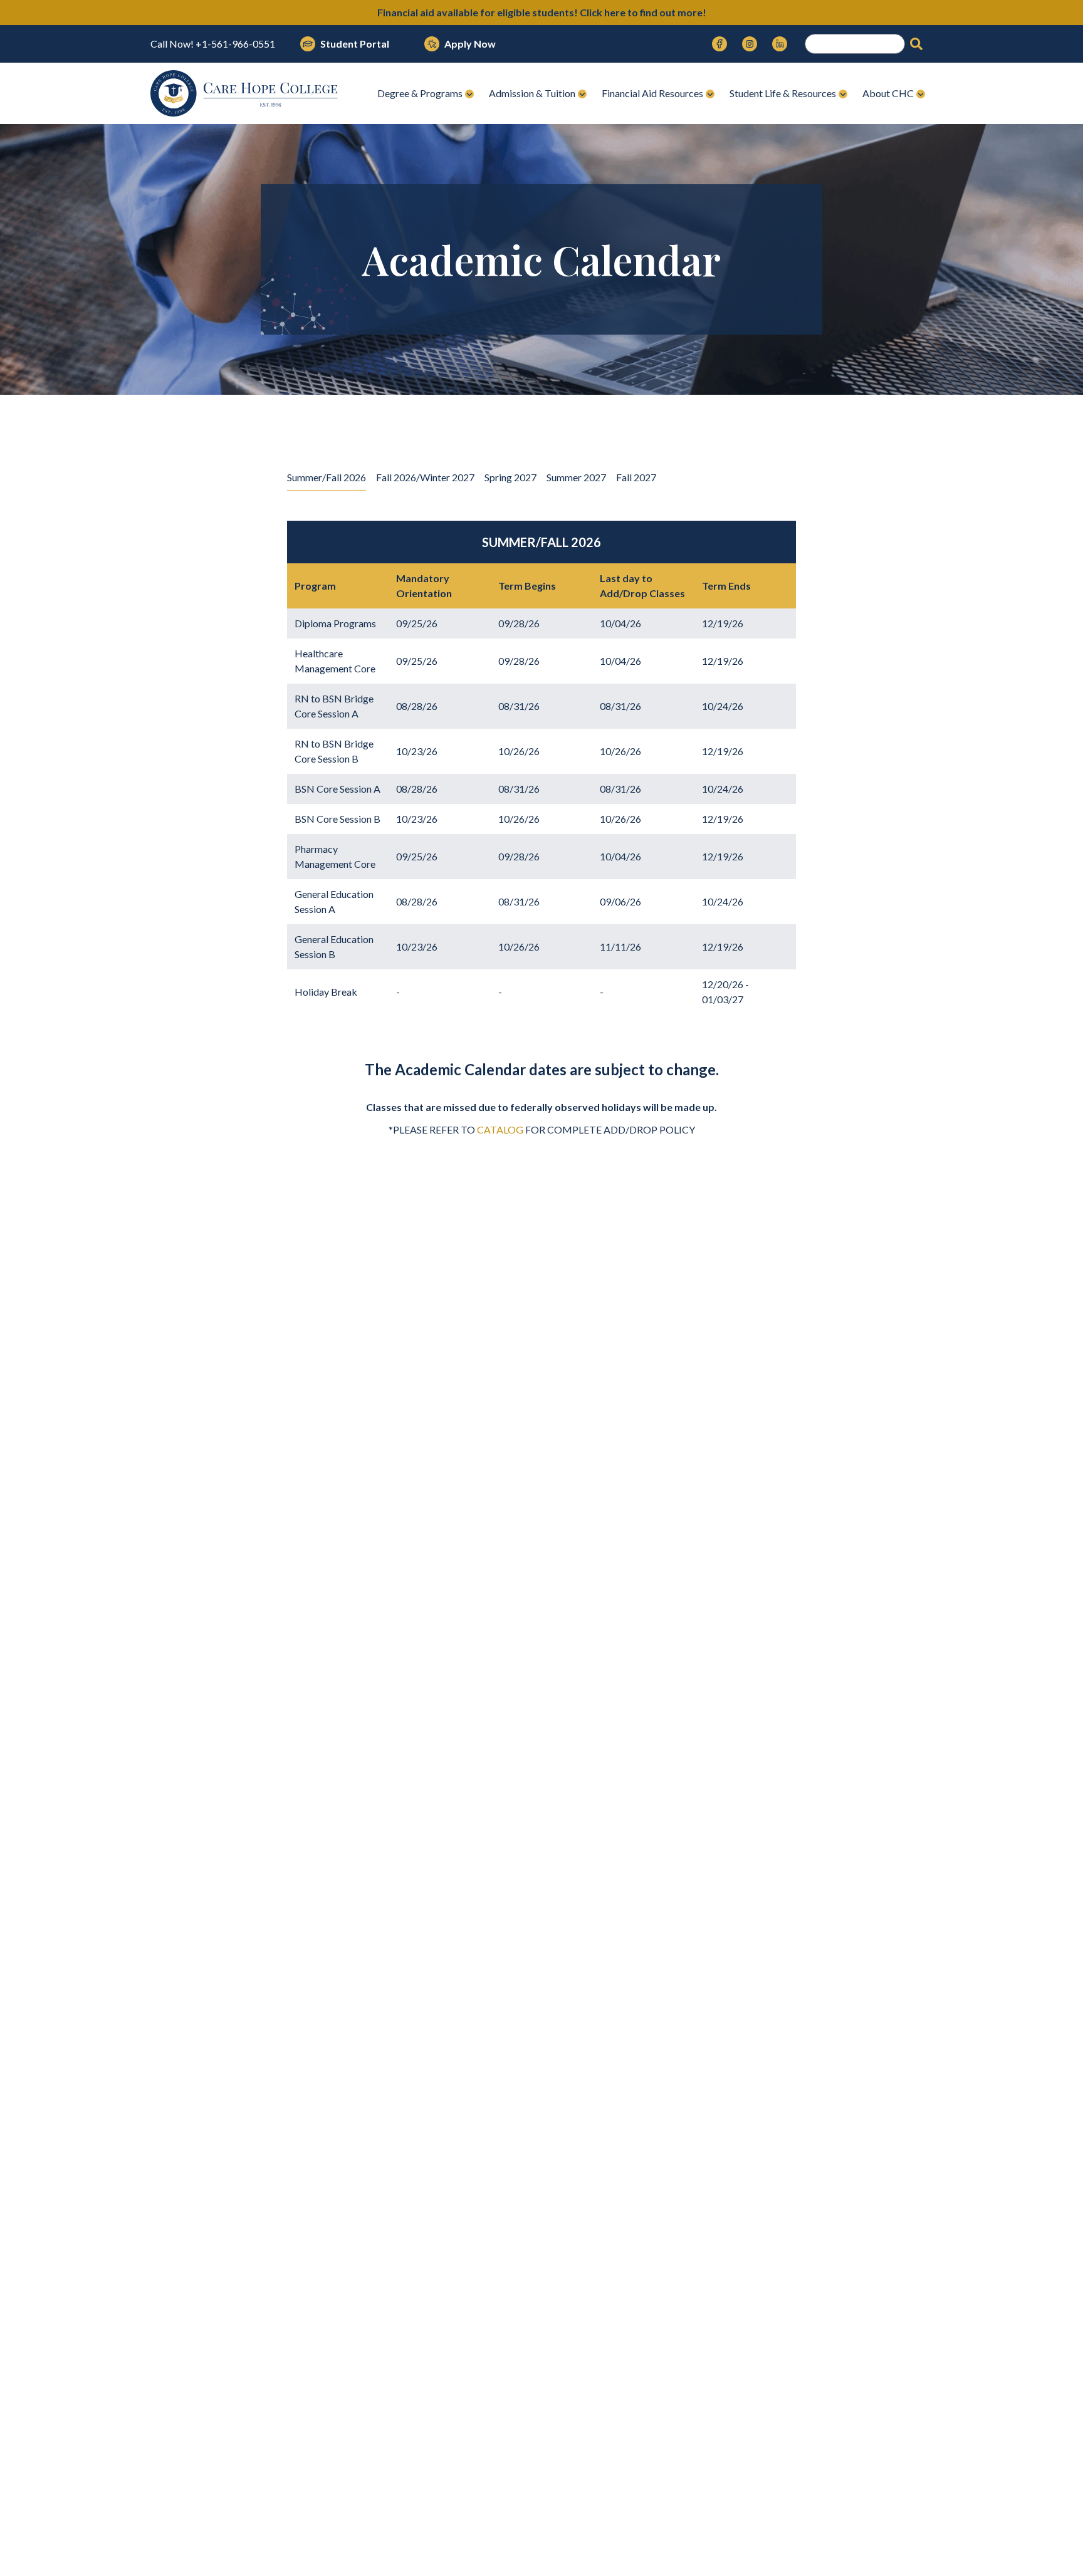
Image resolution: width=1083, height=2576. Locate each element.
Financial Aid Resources (652, 93)
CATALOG (500, 1129)
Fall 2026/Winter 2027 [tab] (425, 477)
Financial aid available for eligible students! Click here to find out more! (542, 12)
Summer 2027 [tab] (576, 477)
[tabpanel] (541, 745)
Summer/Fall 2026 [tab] (327, 477)
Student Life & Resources (783, 93)
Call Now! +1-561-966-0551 (213, 44)
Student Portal (355, 44)
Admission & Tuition (532, 93)
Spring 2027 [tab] (510, 477)
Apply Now (470, 44)
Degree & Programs (420, 93)
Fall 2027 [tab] (636, 477)
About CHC (888, 93)
